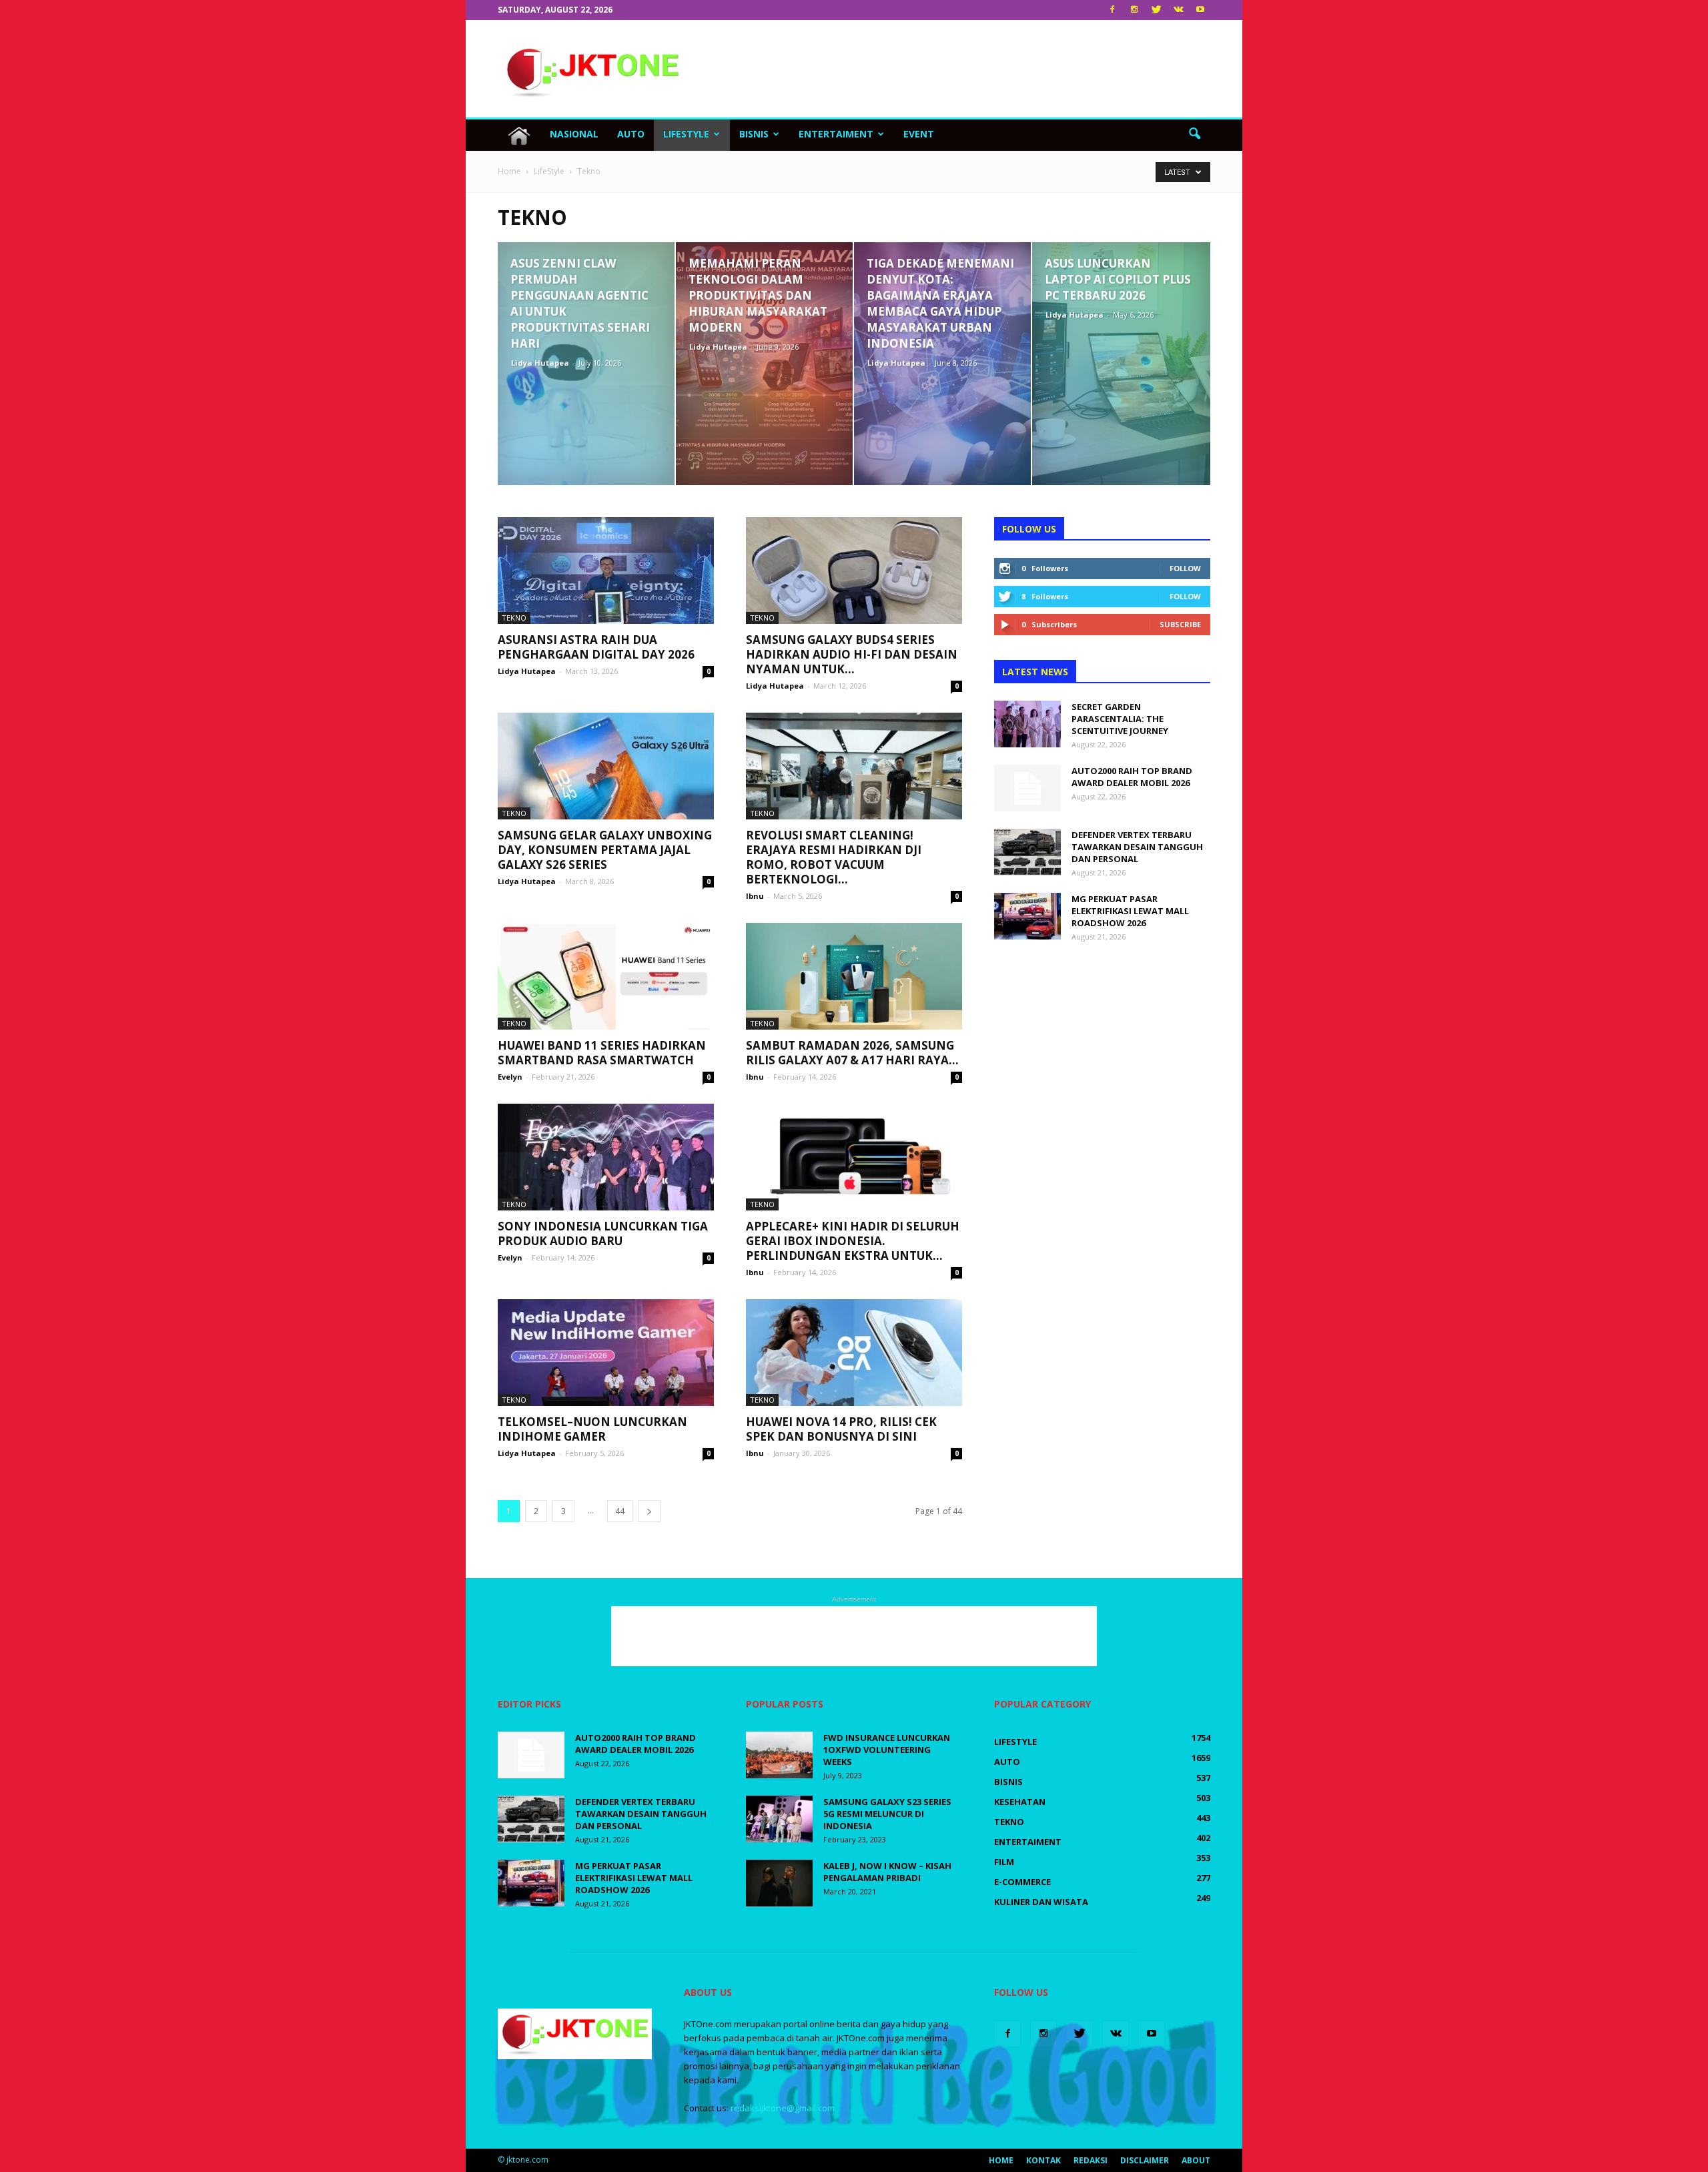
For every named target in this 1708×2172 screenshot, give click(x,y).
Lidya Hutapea (540, 363)
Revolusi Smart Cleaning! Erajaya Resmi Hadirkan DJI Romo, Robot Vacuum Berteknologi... (834, 857)
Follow (1185, 568)
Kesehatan (1020, 1802)
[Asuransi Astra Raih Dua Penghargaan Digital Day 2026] (606, 571)
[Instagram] (1134, 10)
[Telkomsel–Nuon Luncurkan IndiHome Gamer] (606, 1353)
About (1196, 2160)
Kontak (1043, 2160)
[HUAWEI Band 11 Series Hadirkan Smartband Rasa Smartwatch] (606, 976)
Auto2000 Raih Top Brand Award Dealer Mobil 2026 (1132, 777)
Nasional (574, 134)
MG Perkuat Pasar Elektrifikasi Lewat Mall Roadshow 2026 (1130, 911)
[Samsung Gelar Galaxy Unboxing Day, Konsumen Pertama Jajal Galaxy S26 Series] (606, 766)
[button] (1194, 134)
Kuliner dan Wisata (1041, 1902)
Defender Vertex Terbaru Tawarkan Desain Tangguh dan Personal (1137, 847)
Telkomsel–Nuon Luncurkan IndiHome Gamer (592, 1429)
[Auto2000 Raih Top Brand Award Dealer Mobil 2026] (1027, 788)
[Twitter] (1156, 10)
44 (620, 1511)
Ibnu (755, 896)
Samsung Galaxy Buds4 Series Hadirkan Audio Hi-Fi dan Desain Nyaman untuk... (852, 654)
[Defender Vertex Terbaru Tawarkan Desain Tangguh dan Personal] (1027, 852)
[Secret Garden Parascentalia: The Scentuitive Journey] (1027, 724)
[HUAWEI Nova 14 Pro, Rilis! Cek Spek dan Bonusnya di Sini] (854, 1353)
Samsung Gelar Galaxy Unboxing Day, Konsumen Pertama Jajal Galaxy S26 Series (605, 850)
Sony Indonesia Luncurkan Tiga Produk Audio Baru (603, 1233)
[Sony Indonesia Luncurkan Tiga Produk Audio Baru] (606, 1157)
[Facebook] (1112, 10)
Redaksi (1091, 2160)
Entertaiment (836, 134)
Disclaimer (1145, 2160)
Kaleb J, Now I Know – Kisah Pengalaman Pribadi (887, 1872)
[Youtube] (1200, 10)
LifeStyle (686, 134)
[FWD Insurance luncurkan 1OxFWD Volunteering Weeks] (779, 1755)
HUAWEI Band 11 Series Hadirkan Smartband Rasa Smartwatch (602, 1053)
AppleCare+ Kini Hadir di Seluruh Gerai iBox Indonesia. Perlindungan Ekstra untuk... (853, 1241)
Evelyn (510, 1077)
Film (1004, 1862)
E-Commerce (1022, 1882)
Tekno (514, 618)
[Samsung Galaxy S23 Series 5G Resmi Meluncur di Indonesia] (779, 1819)
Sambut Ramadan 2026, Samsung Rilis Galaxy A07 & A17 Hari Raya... (852, 1053)
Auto (631, 134)
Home (1001, 2160)
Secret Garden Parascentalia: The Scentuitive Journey (1120, 719)
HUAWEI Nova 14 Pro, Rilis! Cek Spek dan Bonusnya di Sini (841, 1429)
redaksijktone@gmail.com (783, 2108)
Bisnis (754, 134)
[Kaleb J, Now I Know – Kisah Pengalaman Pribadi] (779, 1883)
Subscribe (1180, 624)
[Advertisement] (967, 69)
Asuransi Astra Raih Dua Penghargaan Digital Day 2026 (596, 647)
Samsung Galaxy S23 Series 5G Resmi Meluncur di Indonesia (887, 1814)
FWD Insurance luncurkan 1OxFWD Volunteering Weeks (887, 1750)
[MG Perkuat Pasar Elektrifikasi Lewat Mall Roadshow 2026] (1027, 916)
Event (919, 134)
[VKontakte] (1178, 10)
